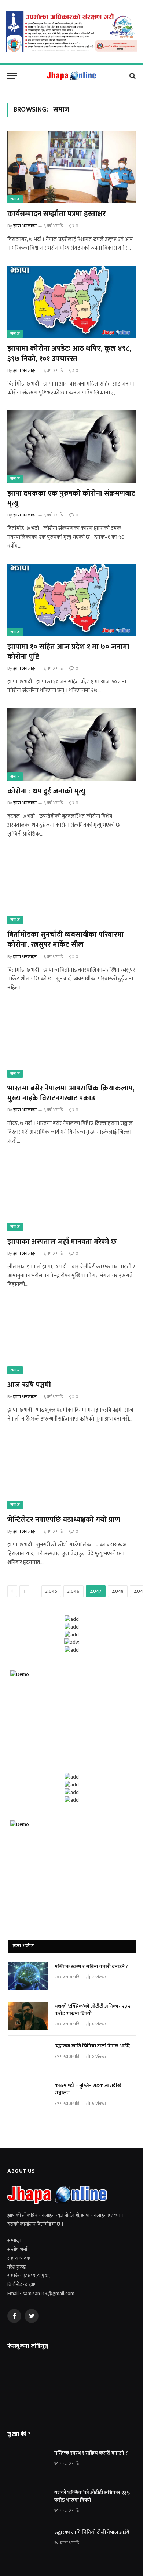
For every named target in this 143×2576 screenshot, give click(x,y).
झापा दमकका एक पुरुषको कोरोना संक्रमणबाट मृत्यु (71, 498)
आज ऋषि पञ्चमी (29, 1385)
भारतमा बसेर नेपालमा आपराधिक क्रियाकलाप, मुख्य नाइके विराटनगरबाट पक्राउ (71, 1093)
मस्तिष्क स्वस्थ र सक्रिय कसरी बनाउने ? (91, 1967)
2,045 (51, 1591)
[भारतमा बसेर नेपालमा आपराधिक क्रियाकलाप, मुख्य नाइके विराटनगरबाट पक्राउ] (71, 1042)
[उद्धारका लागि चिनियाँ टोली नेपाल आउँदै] (28, 2056)
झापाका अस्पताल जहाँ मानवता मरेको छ (62, 1242)
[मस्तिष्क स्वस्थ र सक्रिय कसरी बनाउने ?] (28, 1976)
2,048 (118, 1591)
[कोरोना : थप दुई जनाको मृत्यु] (71, 744)
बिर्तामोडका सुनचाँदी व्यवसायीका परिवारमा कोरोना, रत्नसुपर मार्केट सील (66, 940)
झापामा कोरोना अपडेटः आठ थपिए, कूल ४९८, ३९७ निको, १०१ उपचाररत (69, 353)
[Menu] (12, 76)
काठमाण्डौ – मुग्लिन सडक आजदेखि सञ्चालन (88, 2089)
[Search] (132, 76)
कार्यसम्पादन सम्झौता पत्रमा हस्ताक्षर (57, 214)
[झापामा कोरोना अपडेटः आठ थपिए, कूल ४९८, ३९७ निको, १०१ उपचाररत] (71, 302)
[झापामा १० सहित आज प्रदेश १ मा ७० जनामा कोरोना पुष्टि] (71, 600)
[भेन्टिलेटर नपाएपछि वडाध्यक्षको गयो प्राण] (71, 1473)
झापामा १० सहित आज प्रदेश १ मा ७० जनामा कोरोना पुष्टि (68, 652)
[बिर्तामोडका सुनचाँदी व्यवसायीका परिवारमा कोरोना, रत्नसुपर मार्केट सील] (71, 888)
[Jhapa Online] (71, 76)
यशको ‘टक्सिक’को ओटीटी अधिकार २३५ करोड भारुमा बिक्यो (92, 2010)
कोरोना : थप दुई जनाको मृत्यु (46, 791)
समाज (15, 199)
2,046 (74, 1591)
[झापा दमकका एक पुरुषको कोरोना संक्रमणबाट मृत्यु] (71, 447)
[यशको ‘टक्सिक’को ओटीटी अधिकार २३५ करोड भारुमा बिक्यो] (28, 2016)
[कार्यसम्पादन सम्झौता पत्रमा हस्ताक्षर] (71, 167)
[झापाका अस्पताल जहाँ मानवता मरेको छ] (71, 1195)
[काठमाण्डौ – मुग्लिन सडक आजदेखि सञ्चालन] (28, 2095)
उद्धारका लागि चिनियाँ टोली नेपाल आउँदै (92, 2046)
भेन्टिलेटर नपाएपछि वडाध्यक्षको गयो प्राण (64, 1520)
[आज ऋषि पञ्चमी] (71, 1338)
